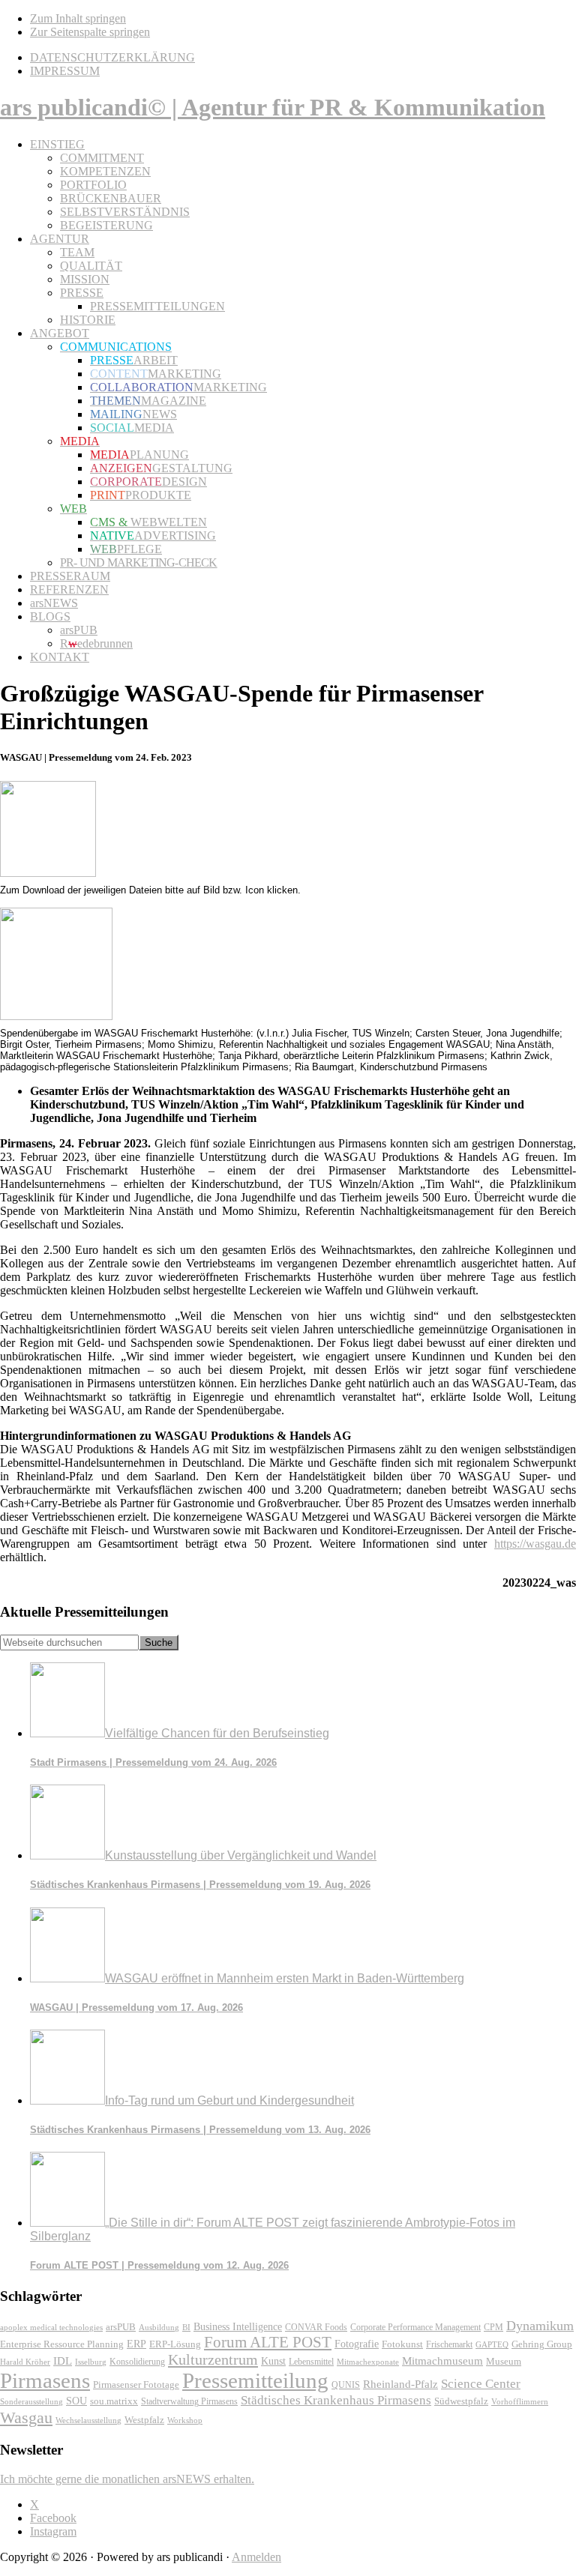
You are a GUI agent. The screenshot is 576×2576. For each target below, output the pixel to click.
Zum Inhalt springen (78, 18)
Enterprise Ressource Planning (62, 2344)
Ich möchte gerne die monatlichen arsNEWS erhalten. (127, 2479)
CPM (493, 2328)
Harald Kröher (25, 2362)
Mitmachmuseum (442, 2361)
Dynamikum (540, 2326)
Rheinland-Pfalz (400, 2384)
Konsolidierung (137, 2362)
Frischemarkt (449, 2344)
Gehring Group (542, 2344)
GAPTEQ (492, 2344)
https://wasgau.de (535, 1544)
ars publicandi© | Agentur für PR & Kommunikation (273, 107)
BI (186, 2327)
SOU (76, 2401)
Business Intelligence (238, 2326)
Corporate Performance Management (415, 2327)
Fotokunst (402, 2344)
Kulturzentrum (213, 2359)
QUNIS (346, 2385)
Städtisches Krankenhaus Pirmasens (336, 2400)
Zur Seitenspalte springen (90, 32)
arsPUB (121, 2327)
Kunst (273, 2361)
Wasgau (26, 2417)
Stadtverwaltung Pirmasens (189, 2402)
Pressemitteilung (255, 2380)
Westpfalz (144, 2420)
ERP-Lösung (175, 2344)
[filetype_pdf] (48, 873)
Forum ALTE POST (268, 2342)
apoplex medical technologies (51, 2327)
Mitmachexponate (368, 2362)
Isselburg (91, 2362)
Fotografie (357, 2344)
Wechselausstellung (88, 2420)
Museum (504, 2361)
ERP (136, 2344)
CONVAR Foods (316, 2327)
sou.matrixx (114, 2401)
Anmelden (256, 2557)
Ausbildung (159, 2327)
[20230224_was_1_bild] (56, 1016)
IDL (63, 2361)
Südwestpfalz (461, 2401)
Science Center (481, 2384)
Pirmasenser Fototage (136, 2385)
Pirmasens (45, 2380)
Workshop (185, 2420)
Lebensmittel (311, 2362)
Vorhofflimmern (520, 2401)
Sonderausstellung (31, 2401)
